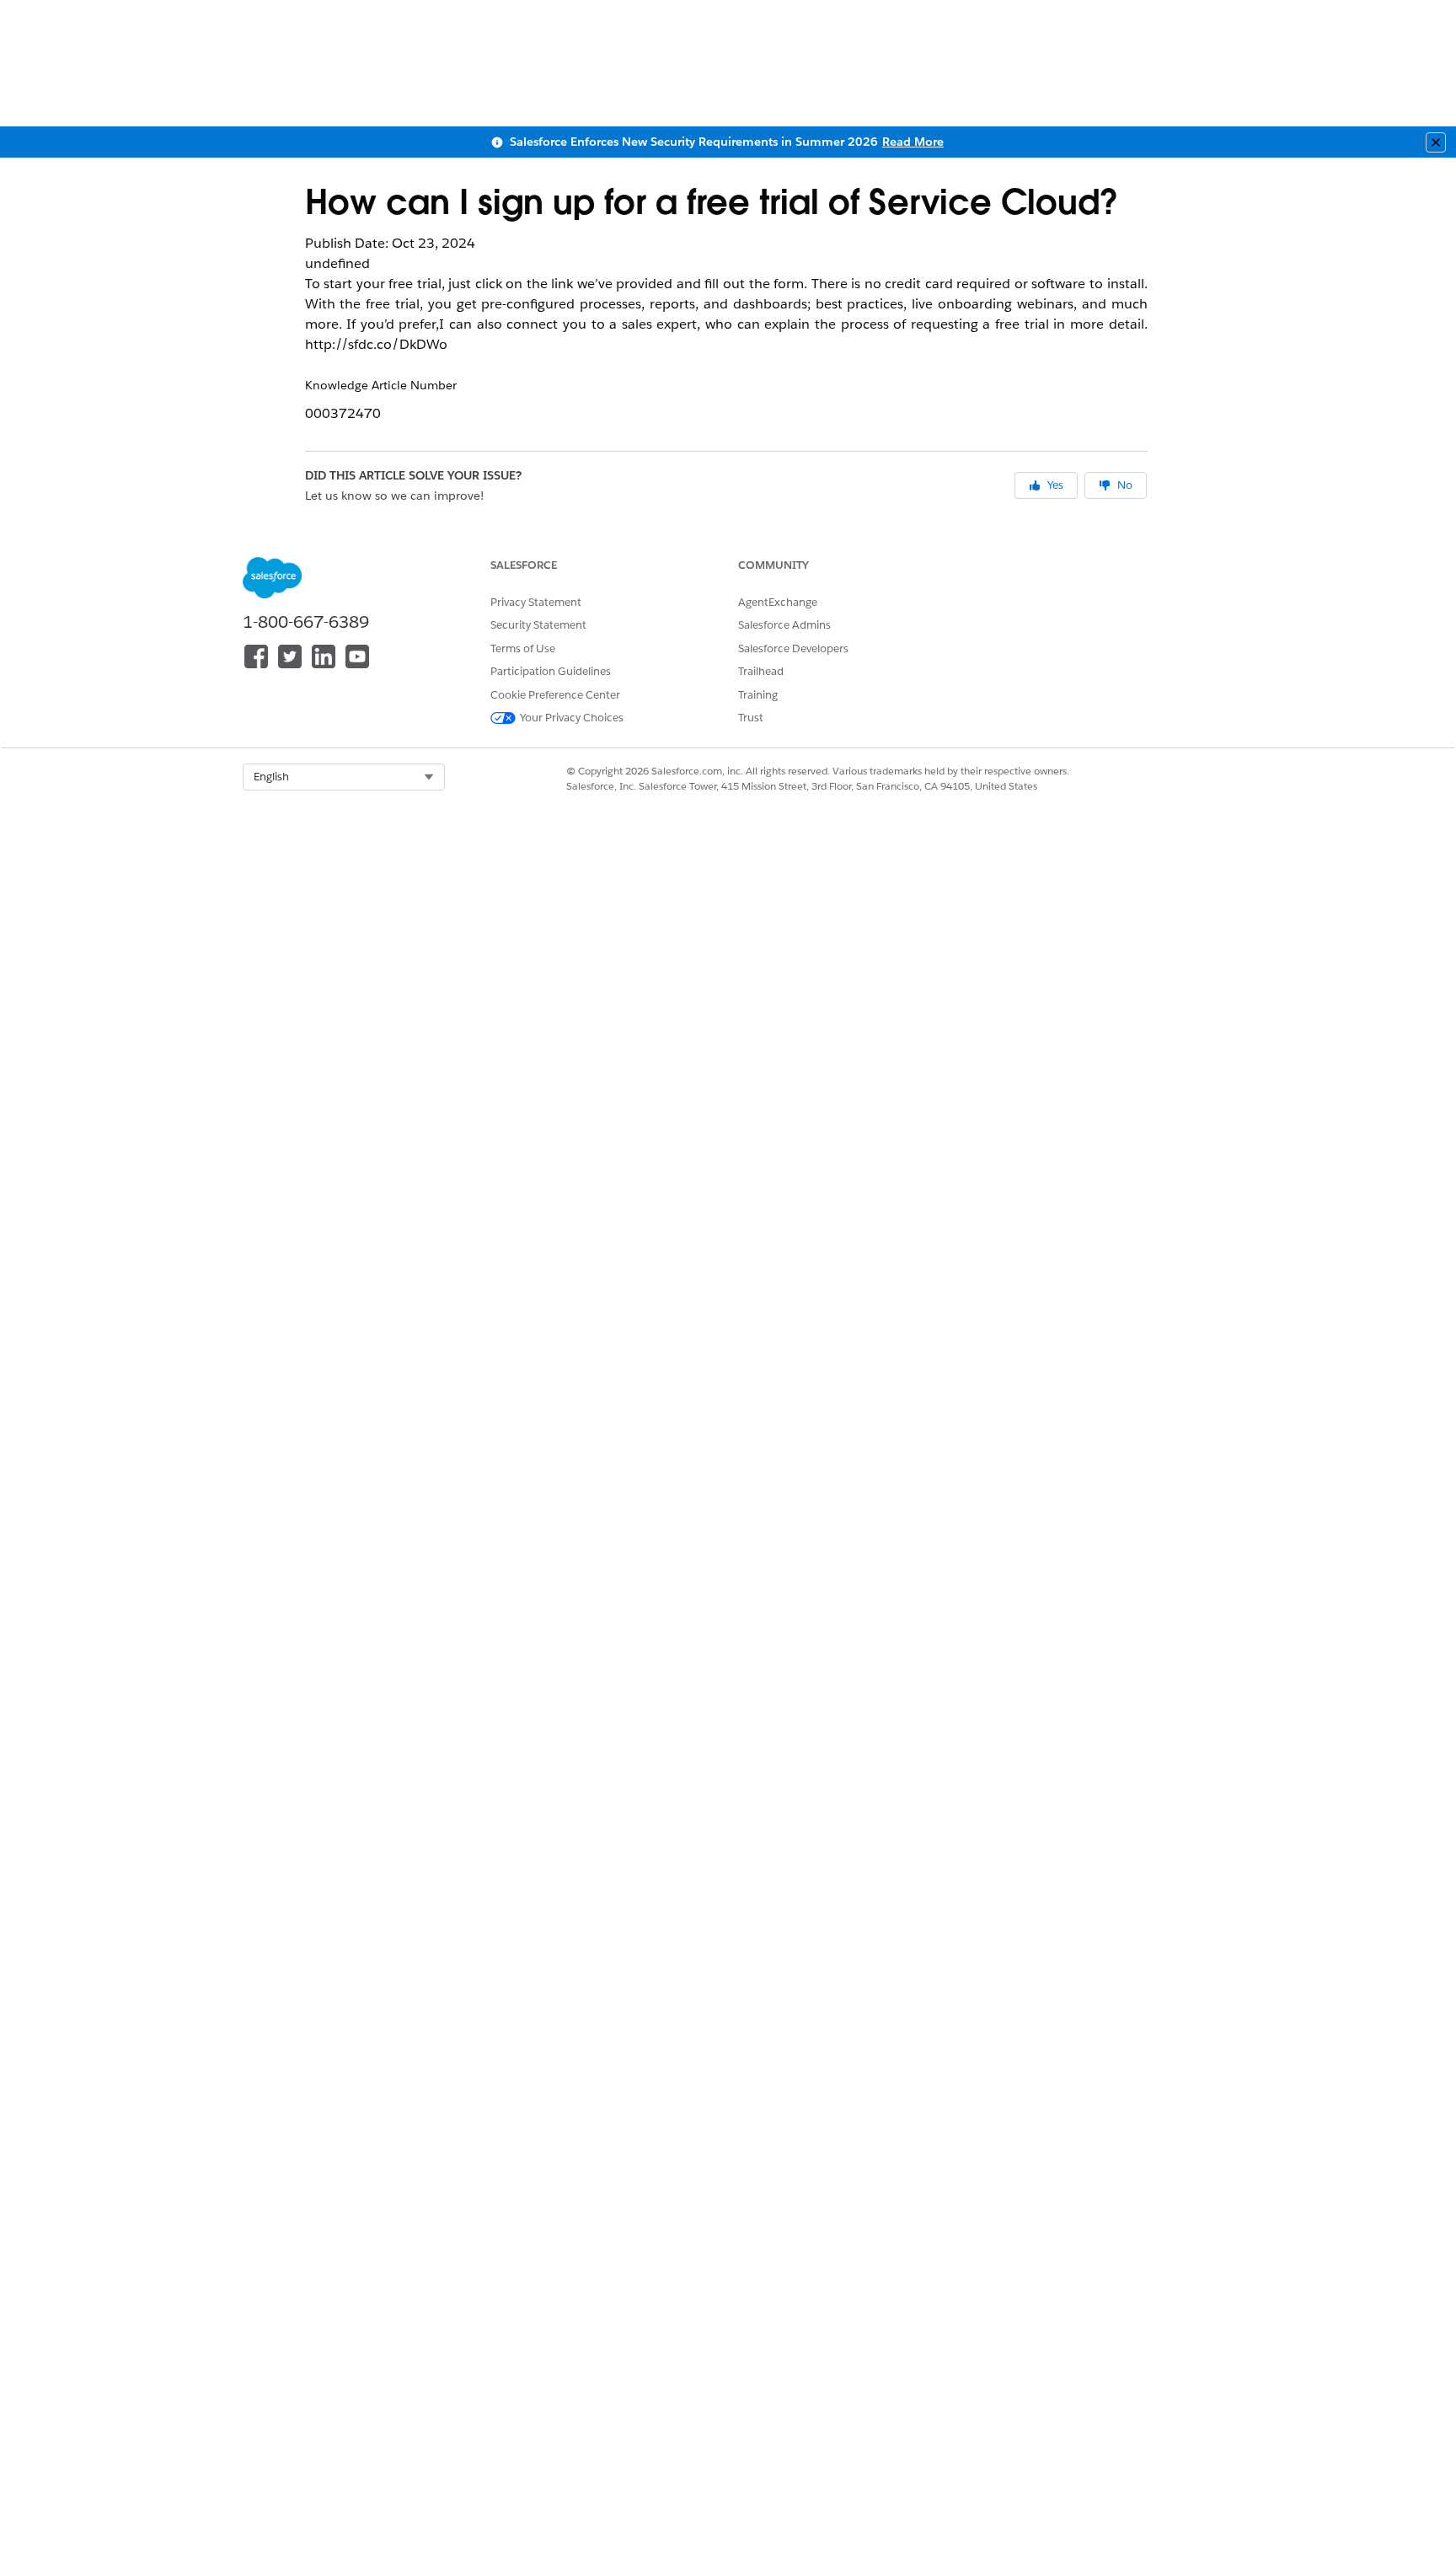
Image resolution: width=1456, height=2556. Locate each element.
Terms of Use (523, 648)
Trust (751, 718)
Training (758, 695)
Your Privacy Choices (572, 718)
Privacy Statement (536, 602)
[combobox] (344, 777)
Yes (1055, 485)
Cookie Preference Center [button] (555, 695)
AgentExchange (778, 602)
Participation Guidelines (551, 671)
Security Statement (538, 625)
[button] (344, 777)
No (1125, 485)
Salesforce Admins (784, 625)
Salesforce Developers (793, 648)
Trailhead (761, 671)
